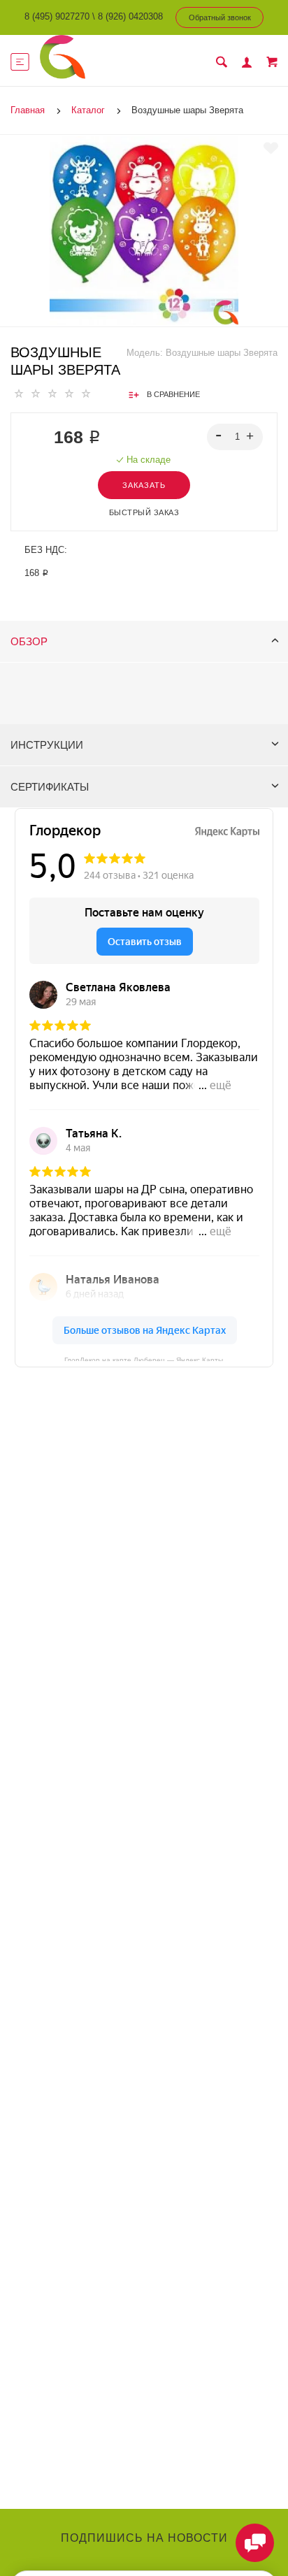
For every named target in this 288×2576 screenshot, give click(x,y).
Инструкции (47, 745)
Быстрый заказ (144, 512)
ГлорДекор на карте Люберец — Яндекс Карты (144, 1359)
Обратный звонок (220, 17)
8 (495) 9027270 (57, 16)
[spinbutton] (235, 437)
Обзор (29, 641)
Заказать (144, 485)
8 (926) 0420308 (130, 16)
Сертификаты (50, 787)
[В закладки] (271, 148)
